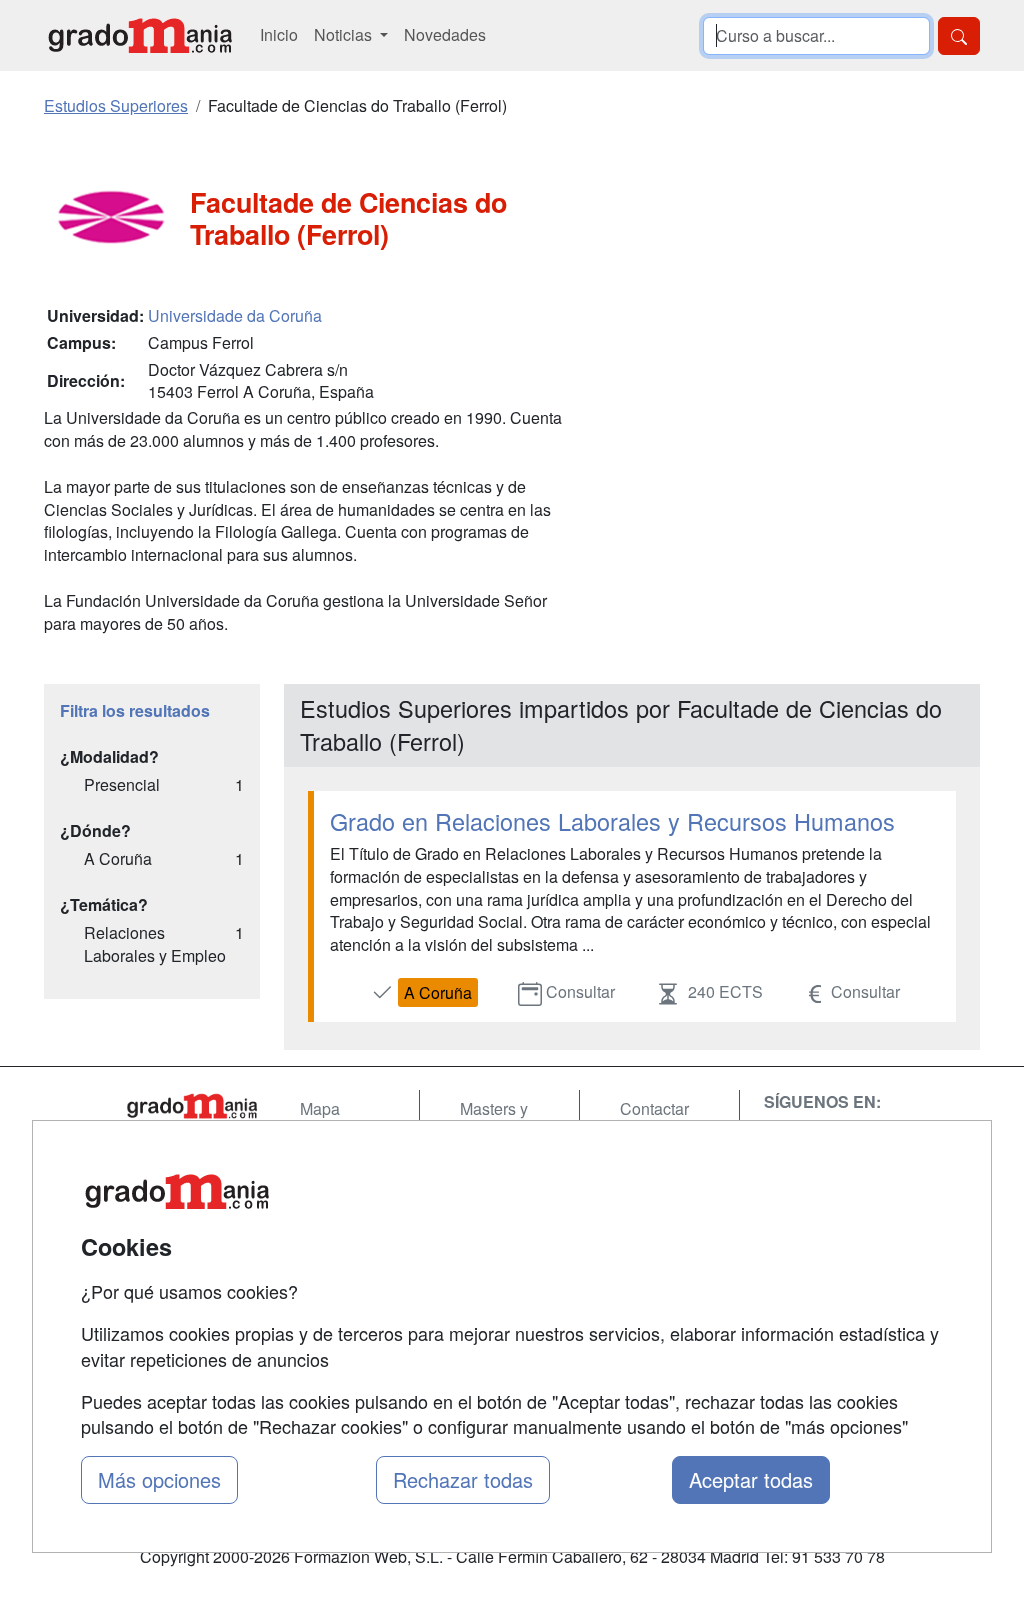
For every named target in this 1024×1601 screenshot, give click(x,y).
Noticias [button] (345, 34)
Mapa (320, 1108)
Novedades (445, 34)
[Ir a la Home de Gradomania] (192, 1106)
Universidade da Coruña (235, 315)
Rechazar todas (463, 1479)
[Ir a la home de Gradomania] (140, 35)
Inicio (279, 34)
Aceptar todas (751, 1479)
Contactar (654, 1108)
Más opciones (159, 1479)
